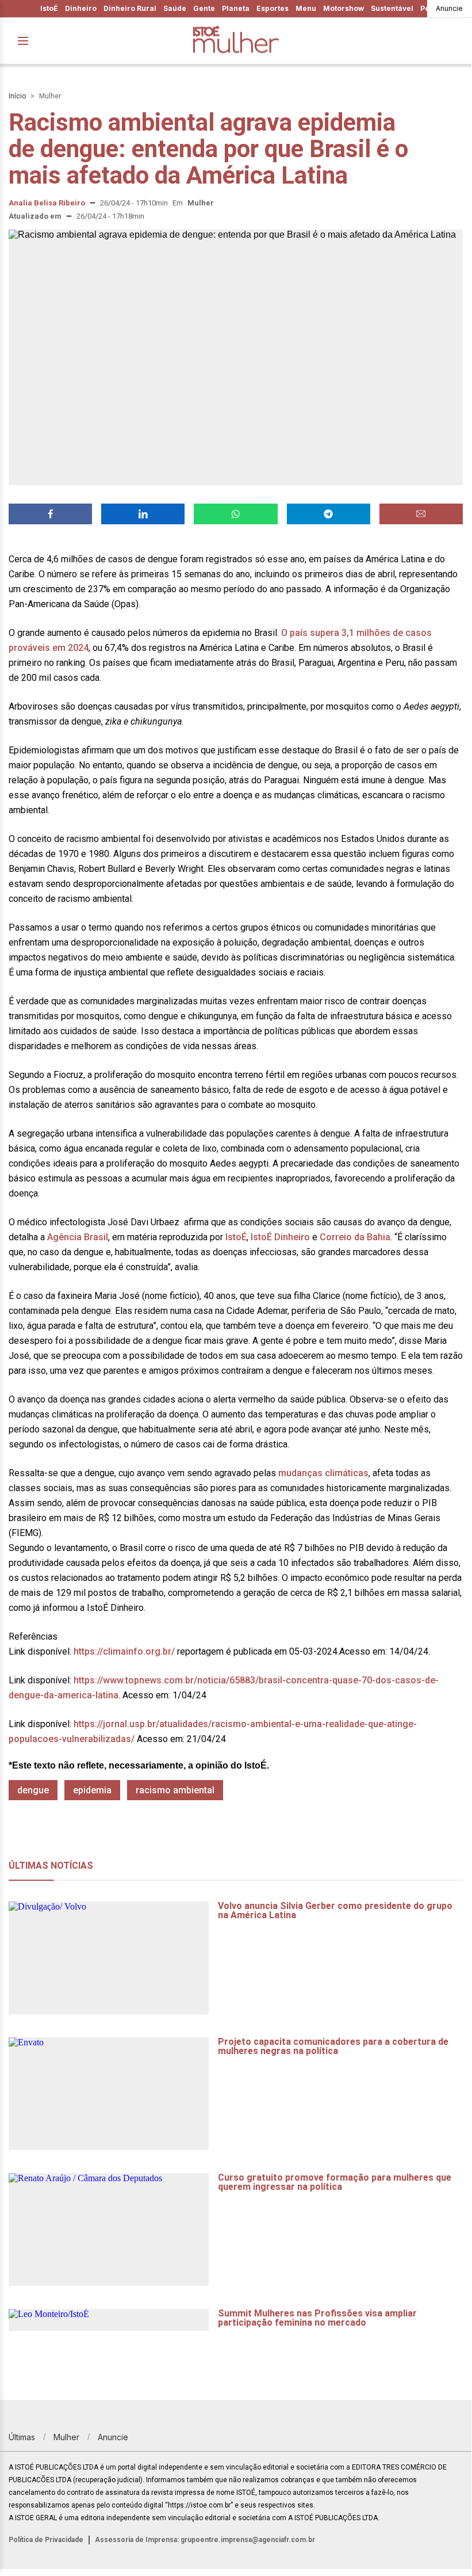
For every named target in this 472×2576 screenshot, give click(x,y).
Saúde (175, 8)
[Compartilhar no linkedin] (143, 514)
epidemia (92, 1790)
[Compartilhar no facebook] (50, 514)
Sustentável (392, 8)
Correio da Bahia (355, 1237)
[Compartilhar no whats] (235, 514)
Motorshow (344, 8)
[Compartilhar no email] (421, 514)
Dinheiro (81, 8)
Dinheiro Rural (130, 8)
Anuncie (449, 8)
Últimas (22, 2437)
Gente (204, 8)
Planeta (236, 8)
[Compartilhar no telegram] (329, 514)
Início (17, 96)
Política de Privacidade (46, 2540)
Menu (306, 8)
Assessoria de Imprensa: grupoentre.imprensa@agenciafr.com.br (205, 2540)
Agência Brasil (76, 1237)
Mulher (50, 96)
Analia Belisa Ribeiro (47, 203)
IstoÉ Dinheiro (280, 1237)
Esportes (273, 8)
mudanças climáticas (323, 1473)
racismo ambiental (175, 1790)
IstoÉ (49, 8)
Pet (426, 8)
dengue (33, 1790)
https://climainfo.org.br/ (123, 1651)
